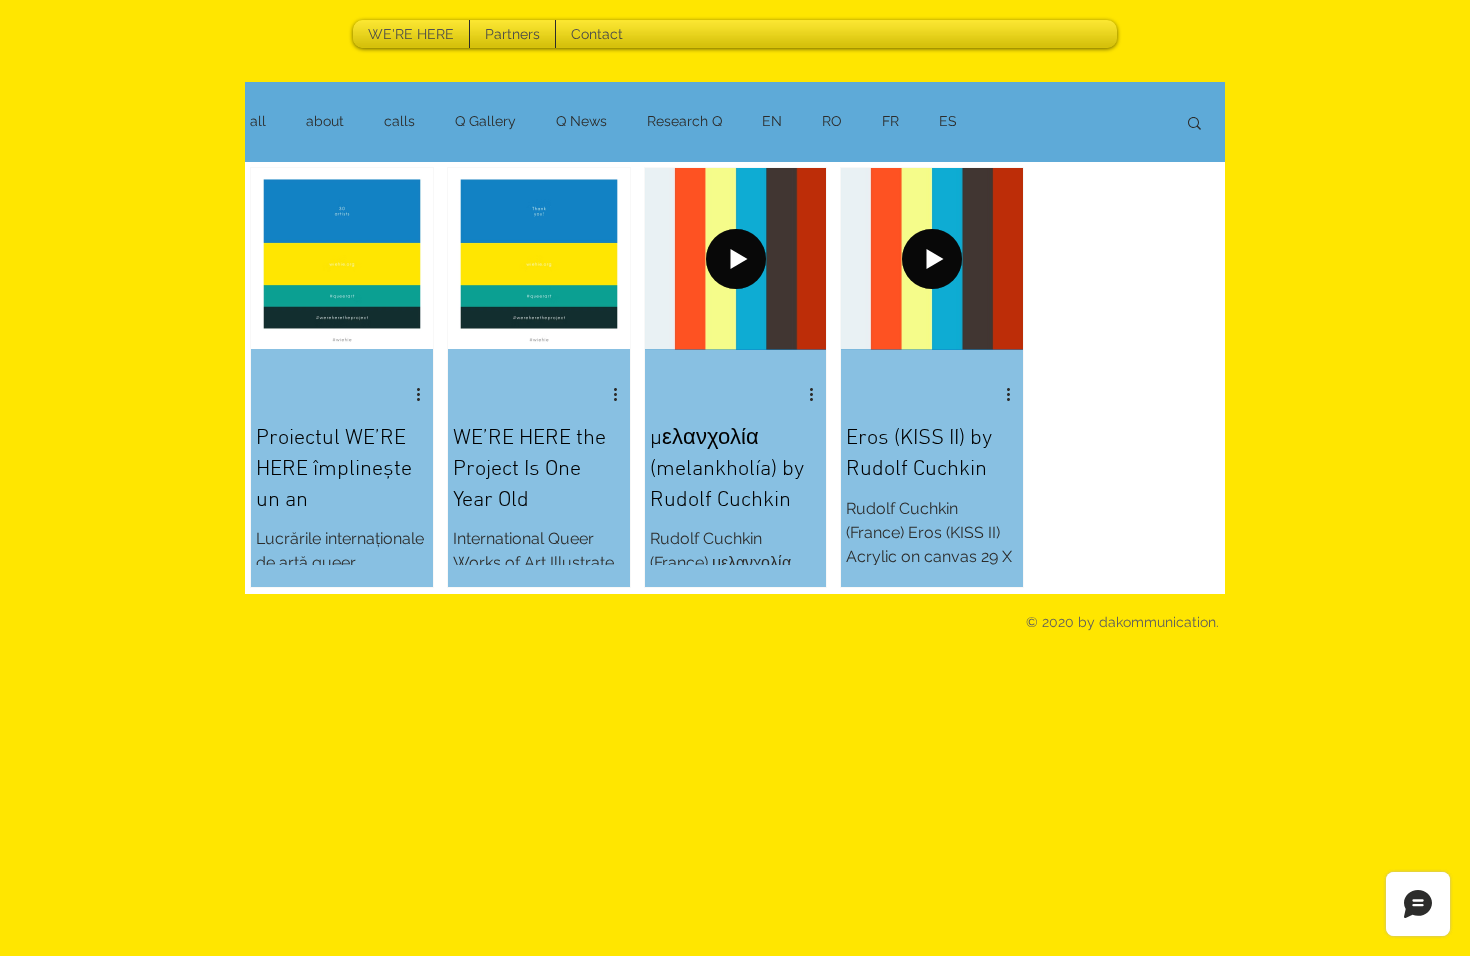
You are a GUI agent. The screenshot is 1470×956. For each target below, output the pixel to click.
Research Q (684, 121)
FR (890, 121)
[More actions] (425, 394)
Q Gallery (485, 121)
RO (832, 121)
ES (948, 121)
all (258, 121)
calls (399, 121)
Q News (581, 121)
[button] (1194, 124)
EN (772, 121)
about (325, 121)
